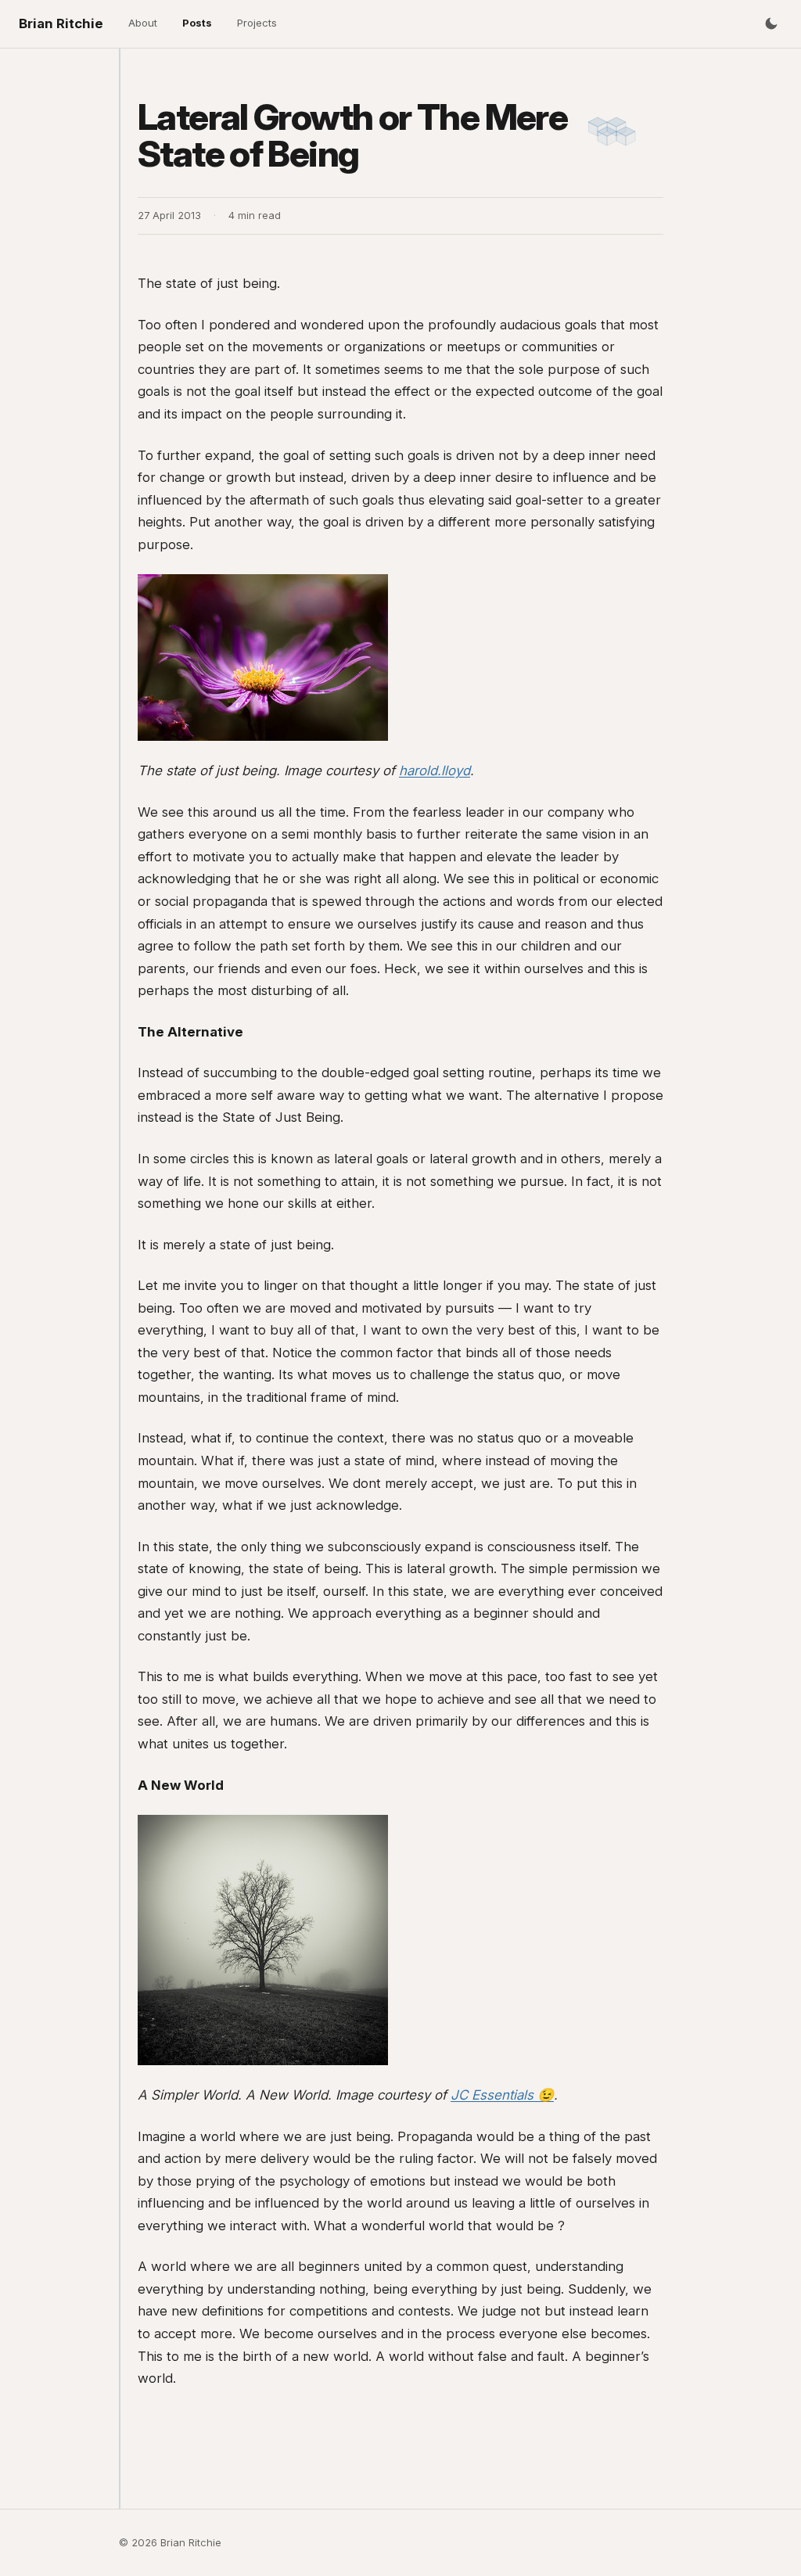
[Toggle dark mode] (771, 23)
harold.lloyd (435, 771)
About (143, 23)
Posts (197, 23)
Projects (257, 23)
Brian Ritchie (61, 23)
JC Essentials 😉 (502, 2095)
